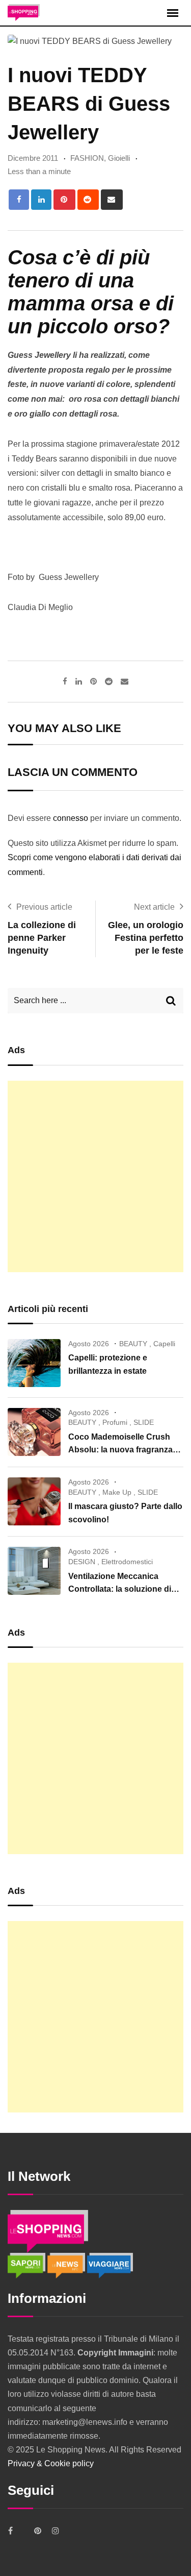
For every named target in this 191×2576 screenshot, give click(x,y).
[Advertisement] (95, 1176)
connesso (71, 818)
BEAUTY (133, 1344)
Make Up (117, 1492)
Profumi (115, 1422)
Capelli (164, 1344)
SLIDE (144, 1422)
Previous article (44, 907)
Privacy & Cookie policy (51, 2463)
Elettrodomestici (127, 1562)
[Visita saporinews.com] (28, 2265)
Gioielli (119, 158)
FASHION (87, 158)
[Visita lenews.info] (67, 2265)
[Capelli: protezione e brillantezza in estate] (34, 1363)
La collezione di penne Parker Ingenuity (42, 938)
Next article (154, 907)
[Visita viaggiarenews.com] (110, 2265)
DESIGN (82, 1562)
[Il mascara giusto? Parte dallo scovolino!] (34, 1501)
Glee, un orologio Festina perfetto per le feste (146, 938)
